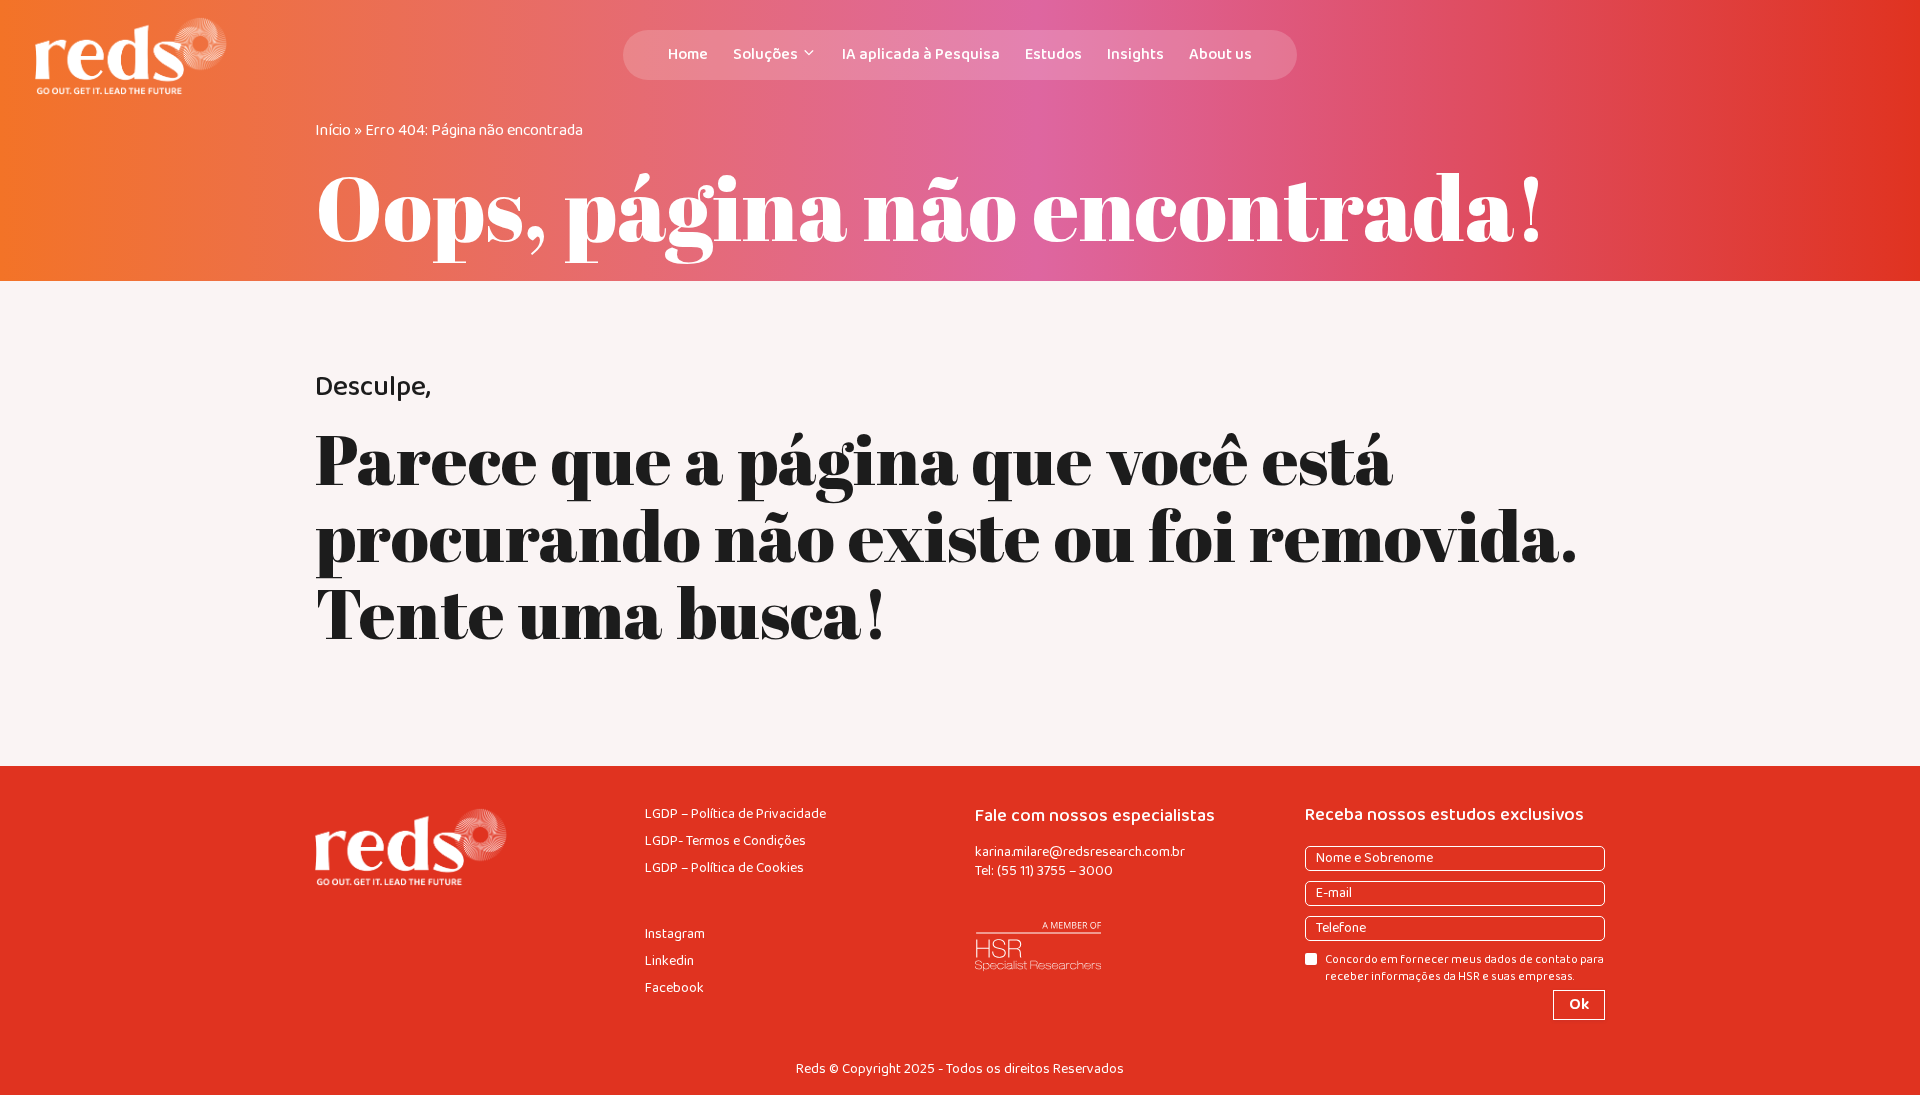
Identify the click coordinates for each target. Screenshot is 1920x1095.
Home (688, 54)
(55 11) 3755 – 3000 (1055, 871)
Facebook (674, 988)
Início (333, 130)
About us (1220, 54)
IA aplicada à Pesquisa (921, 54)
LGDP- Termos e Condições (725, 841)
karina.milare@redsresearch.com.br (1080, 852)
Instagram (675, 934)
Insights (1135, 54)
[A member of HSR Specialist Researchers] (1125, 947)
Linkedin (669, 961)
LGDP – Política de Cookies (724, 868)
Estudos (1053, 54)
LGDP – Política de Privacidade (735, 814)
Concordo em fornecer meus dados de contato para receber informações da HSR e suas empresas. (1464, 968)
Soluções (765, 54)
